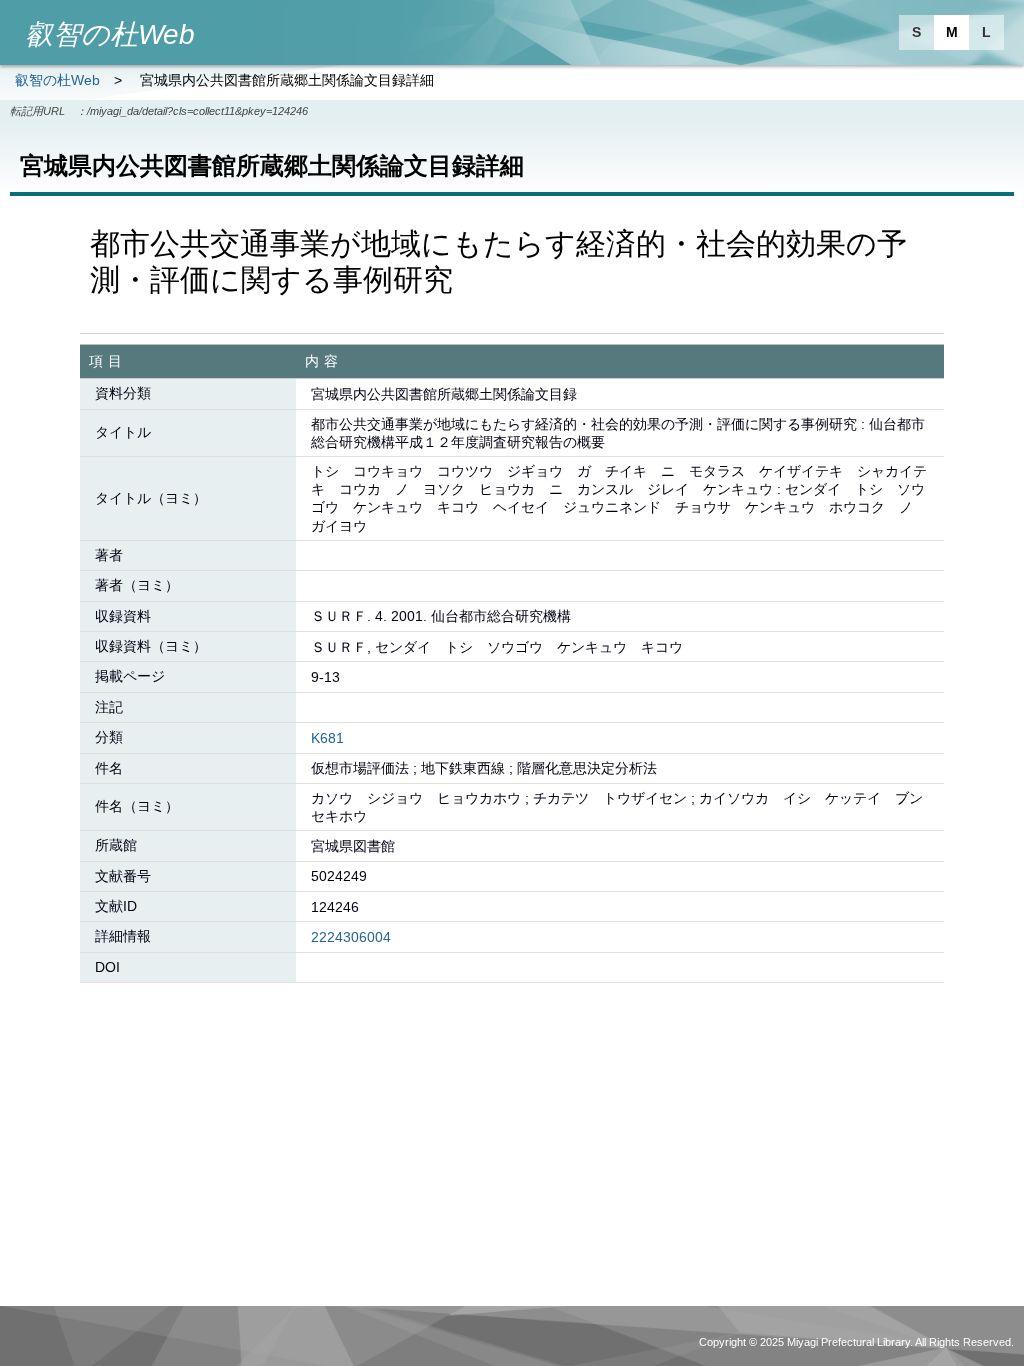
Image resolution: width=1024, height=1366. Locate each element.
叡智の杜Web (57, 80)
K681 (327, 738)
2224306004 (351, 937)
